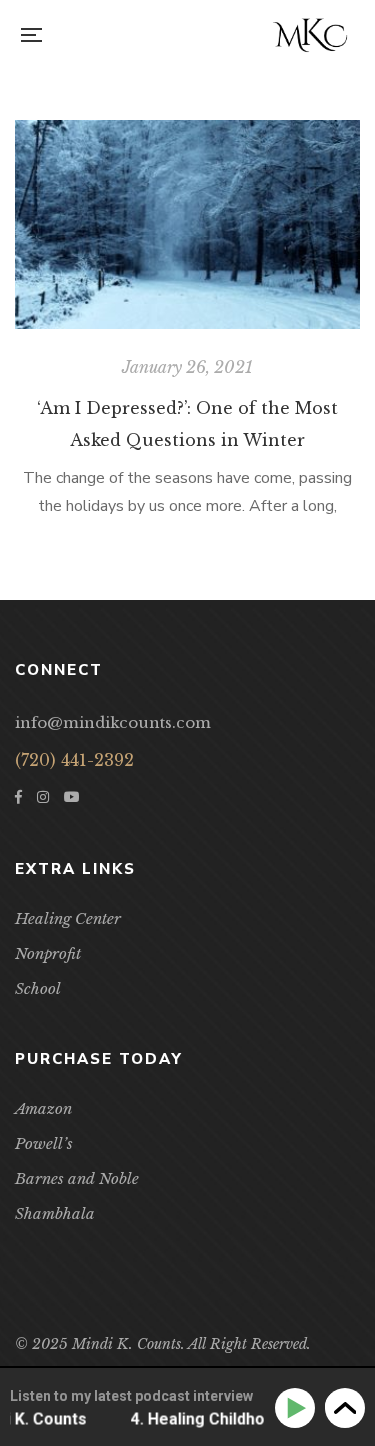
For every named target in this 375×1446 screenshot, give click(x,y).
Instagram (43, 797)
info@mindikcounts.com (113, 722)
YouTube (72, 797)
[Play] (298, 1408)
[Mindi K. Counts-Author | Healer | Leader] (310, 35)
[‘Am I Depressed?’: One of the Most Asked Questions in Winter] (187, 224)
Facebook (18, 797)
